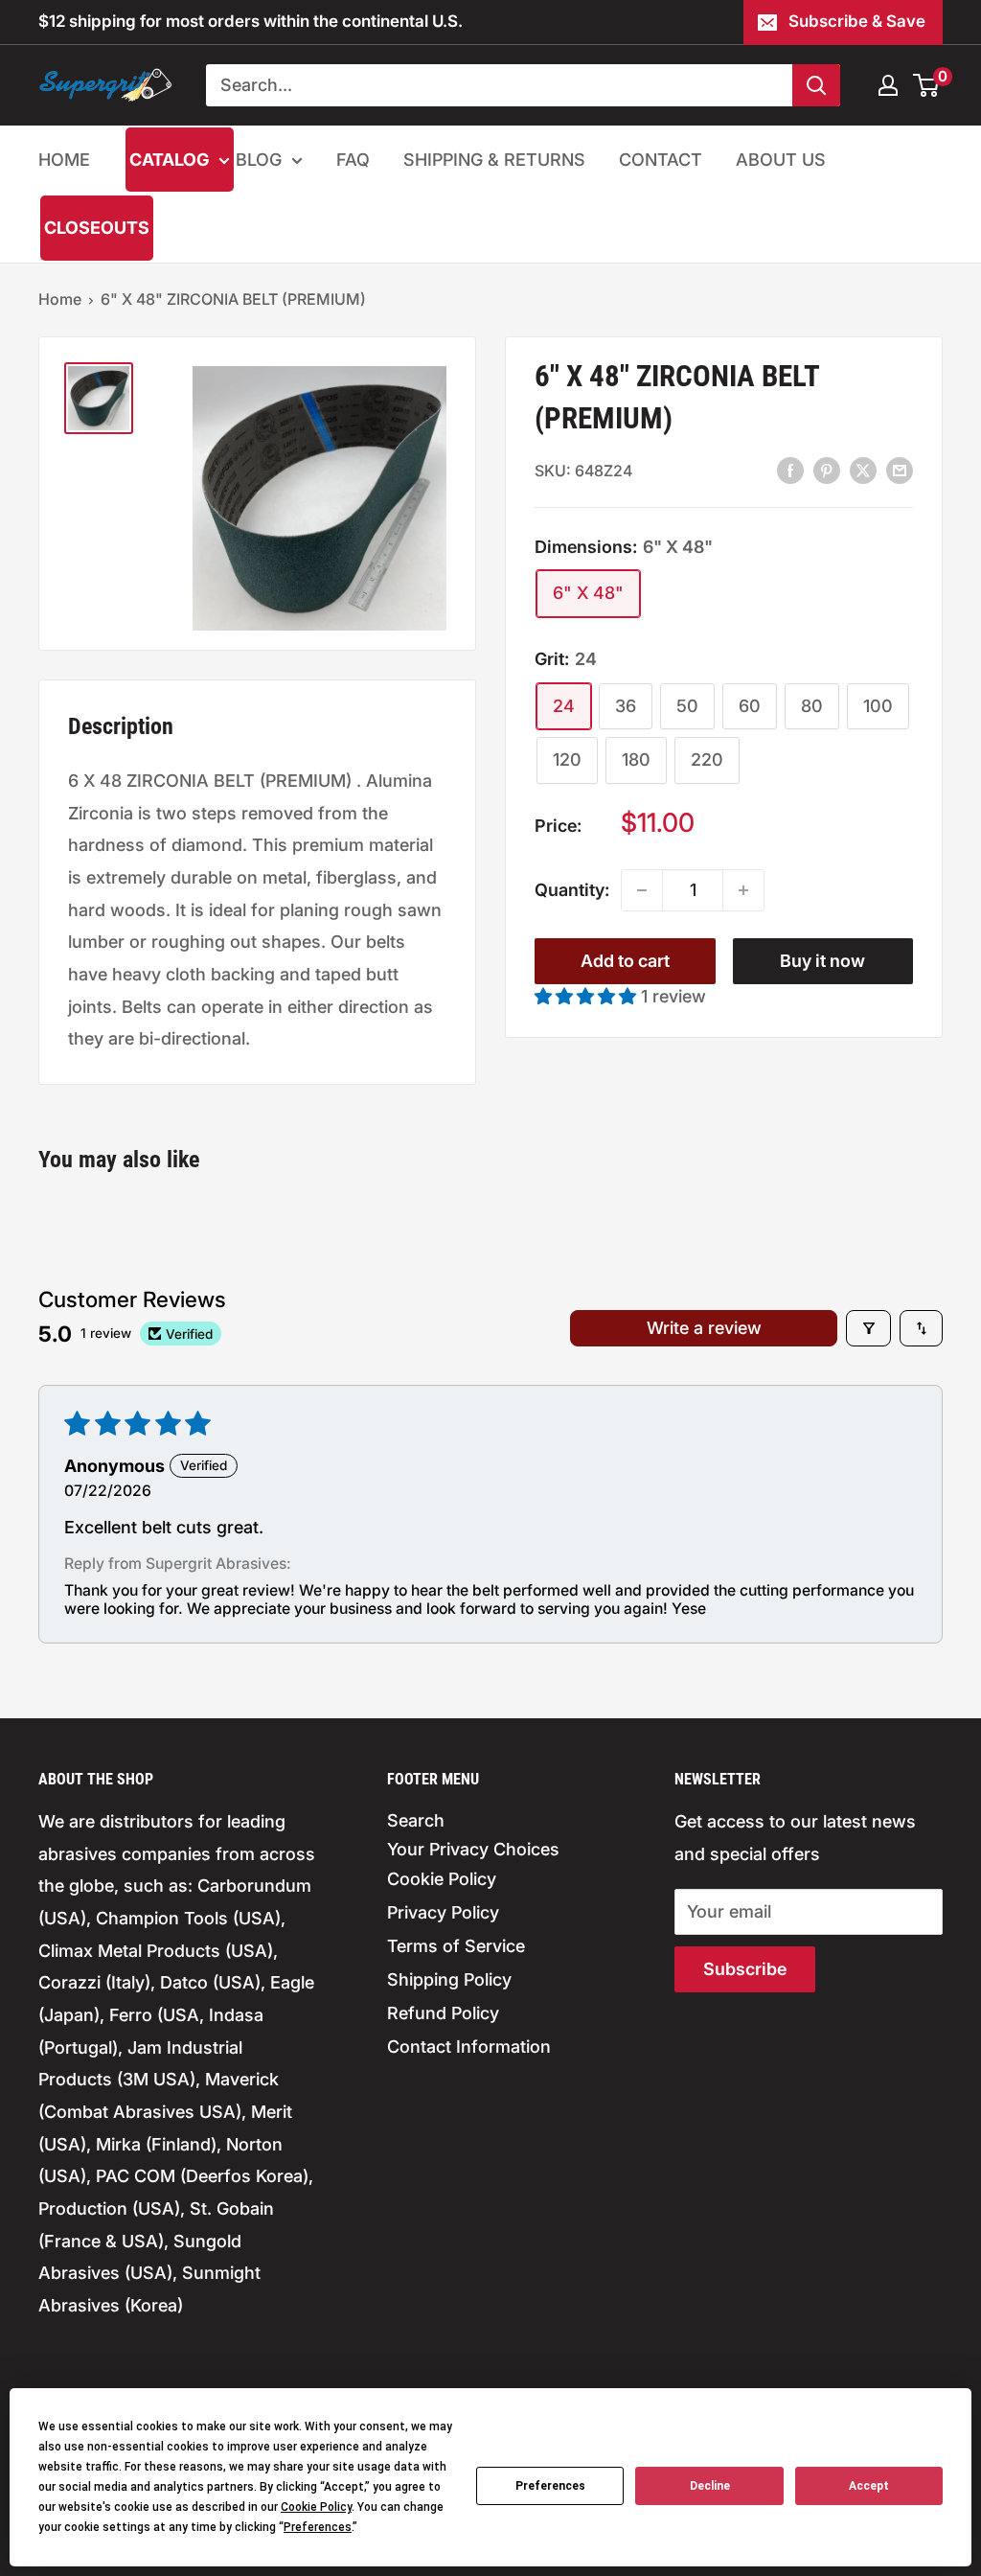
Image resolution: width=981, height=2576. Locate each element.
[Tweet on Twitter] (863, 470)
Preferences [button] (318, 2527)
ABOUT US (781, 160)
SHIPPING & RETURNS (494, 160)
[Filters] (868, 1328)
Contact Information (469, 2047)
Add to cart (625, 961)
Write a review (704, 1328)
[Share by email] (900, 470)
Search (416, 1820)
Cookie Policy (442, 1879)
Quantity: (572, 890)
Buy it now (822, 961)
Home (60, 299)
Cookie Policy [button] (316, 2507)
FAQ (353, 160)
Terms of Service (456, 1946)
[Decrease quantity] (642, 890)
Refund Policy (443, 2013)
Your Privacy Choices (473, 1849)
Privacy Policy (443, 1912)
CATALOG (169, 160)
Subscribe (745, 1969)
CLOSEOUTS (97, 228)
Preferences (550, 2486)
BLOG (259, 160)
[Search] (816, 85)
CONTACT (661, 160)
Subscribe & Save (857, 21)
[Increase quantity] (743, 890)
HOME (64, 160)
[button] (588, 996)
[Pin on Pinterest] (827, 470)
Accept (869, 2486)
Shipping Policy (449, 1979)
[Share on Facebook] (790, 470)
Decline (710, 2486)
